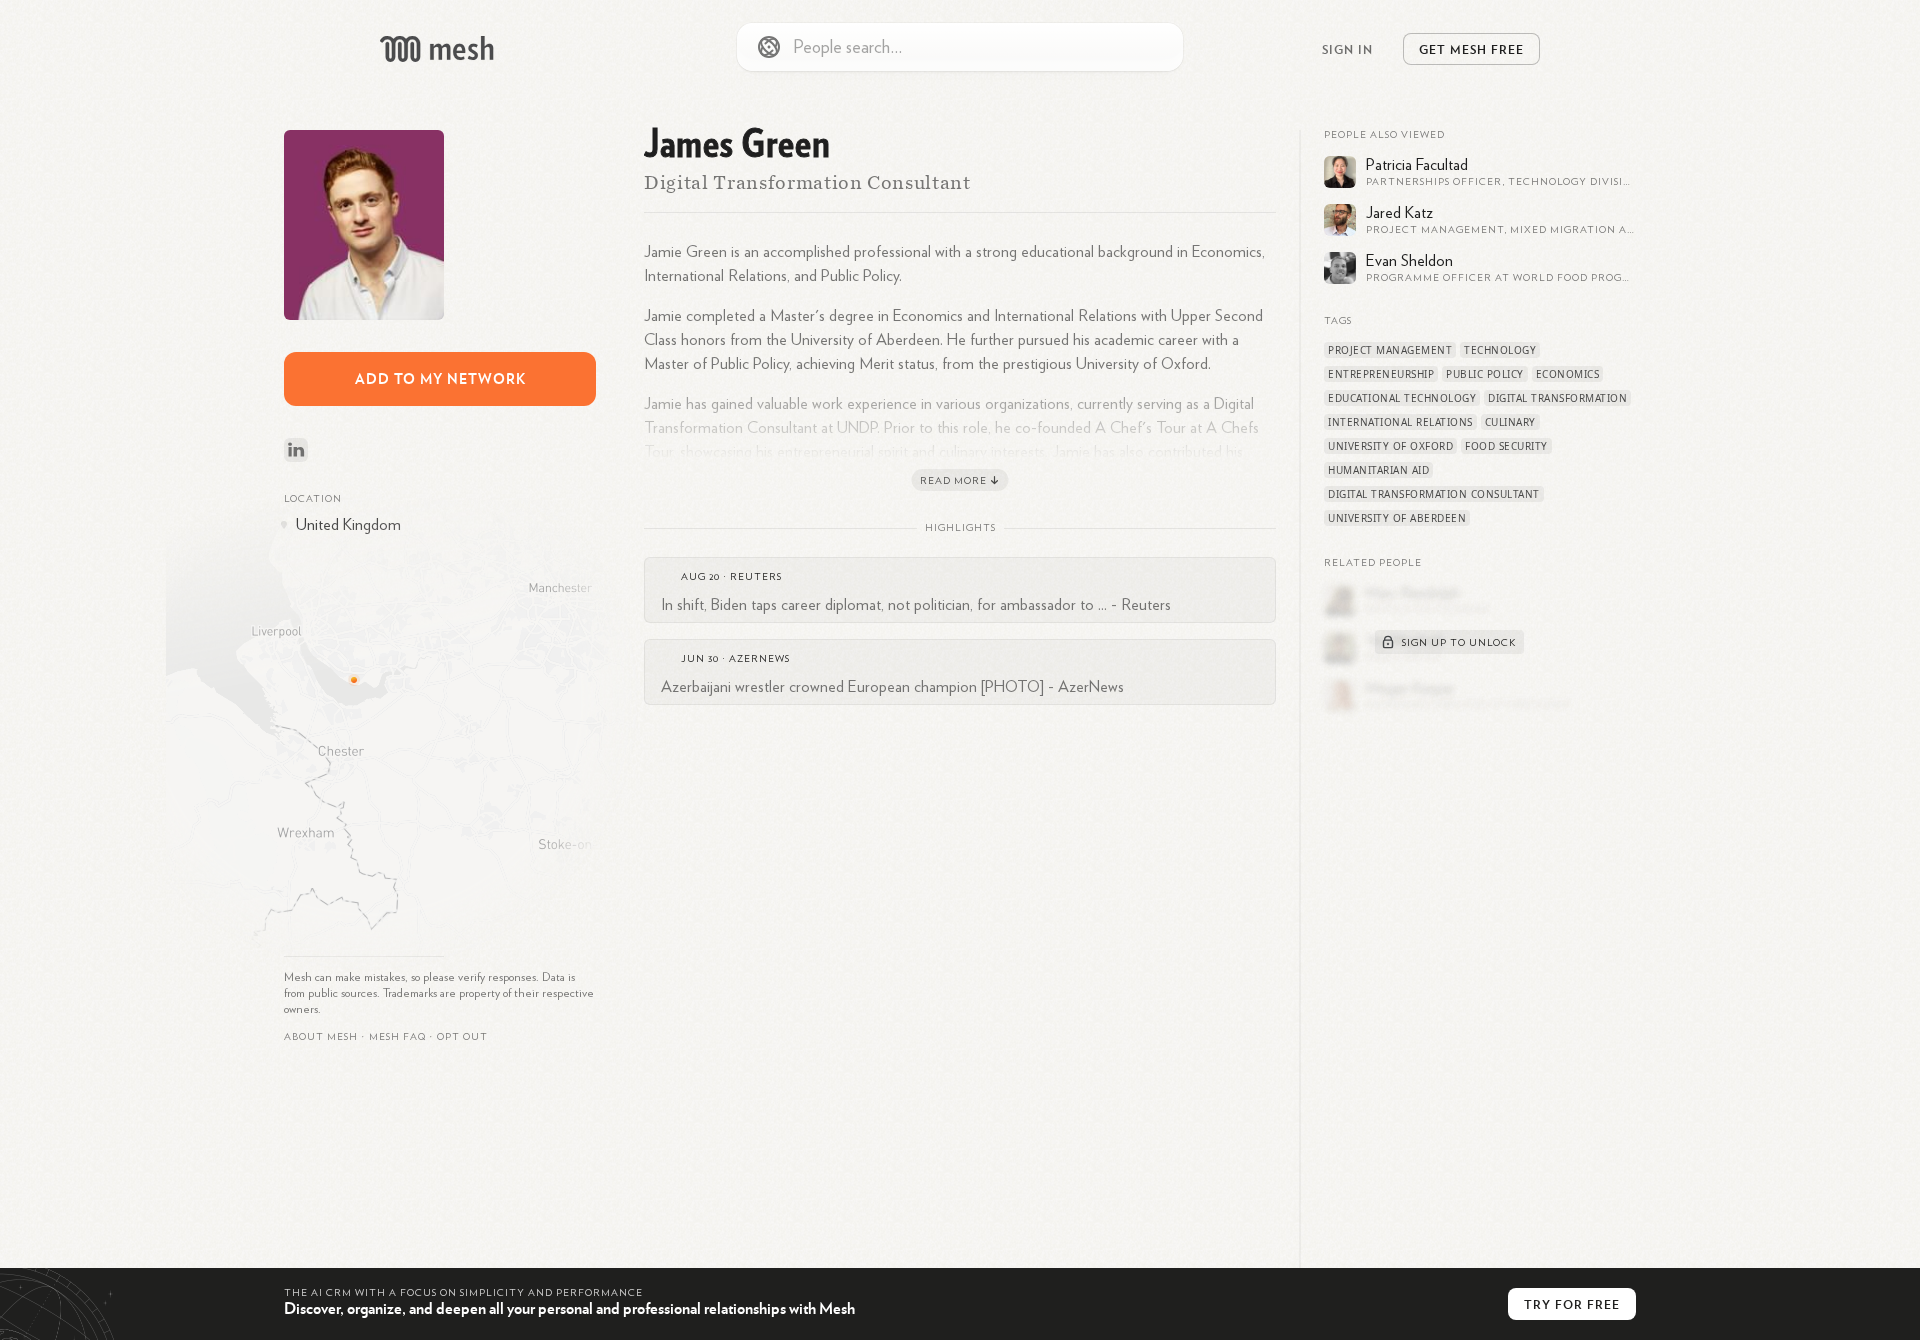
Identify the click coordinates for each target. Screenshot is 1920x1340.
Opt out (462, 1037)
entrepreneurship (1381, 374)
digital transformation (1557, 398)
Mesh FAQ (397, 1037)
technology (1500, 350)
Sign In (1347, 49)
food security (1506, 446)
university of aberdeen (1397, 518)
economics (1568, 374)
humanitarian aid (1378, 470)
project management (1390, 350)
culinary (1510, 422)
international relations (1400, 422)
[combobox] (960, 47)
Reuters (756, 577)
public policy (1485, 374)
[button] (397, 1037)
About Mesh (321, 1037)
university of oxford (1390, 446)
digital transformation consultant (1434, 494)
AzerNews (759, 659)
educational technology (1402, 398)
